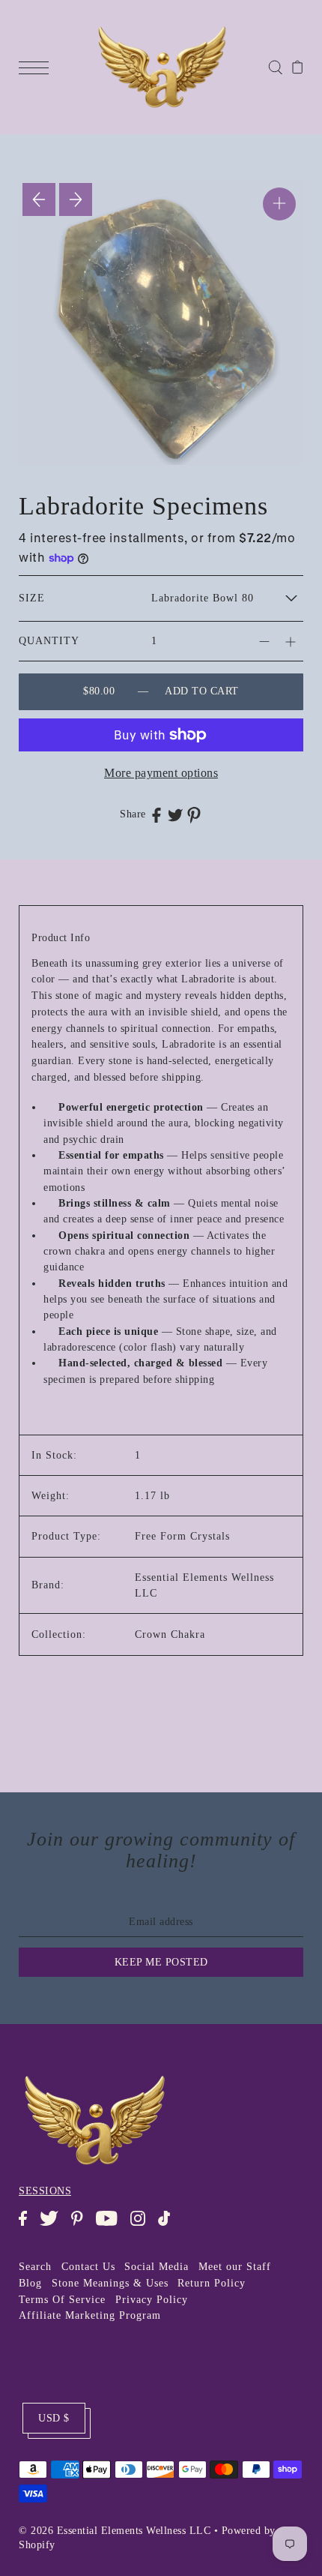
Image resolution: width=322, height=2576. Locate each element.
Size (32, 598)
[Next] (76, 199)
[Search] (275, 66)
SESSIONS (45, 2191)
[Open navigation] (37, 67)
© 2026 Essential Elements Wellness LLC (115, 2531)
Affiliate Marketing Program (90, 2315)
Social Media (157, 2267)
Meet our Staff (235, 2267)
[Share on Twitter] (175, 814)
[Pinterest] (82, 2226)
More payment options (161, 773)
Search (35, 2267)
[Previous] (39, 199)
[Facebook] (28, 2226)
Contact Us (88, 2267)
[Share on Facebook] (157, 814)
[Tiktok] (169, 2226)
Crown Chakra (170, 1634)
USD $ (54, 2418)
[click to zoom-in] (279, 204)
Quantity (49, 641)
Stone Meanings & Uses (110, 2283)
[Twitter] (54, 2226)
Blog (30, 2283)
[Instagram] (143, 2226)
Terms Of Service (62, 2300)
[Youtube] (111, 2226)
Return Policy (212, 2283)
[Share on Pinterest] (194, 815)
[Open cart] (298, 67)
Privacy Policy (152, 2300)
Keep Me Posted (161, 1962)
